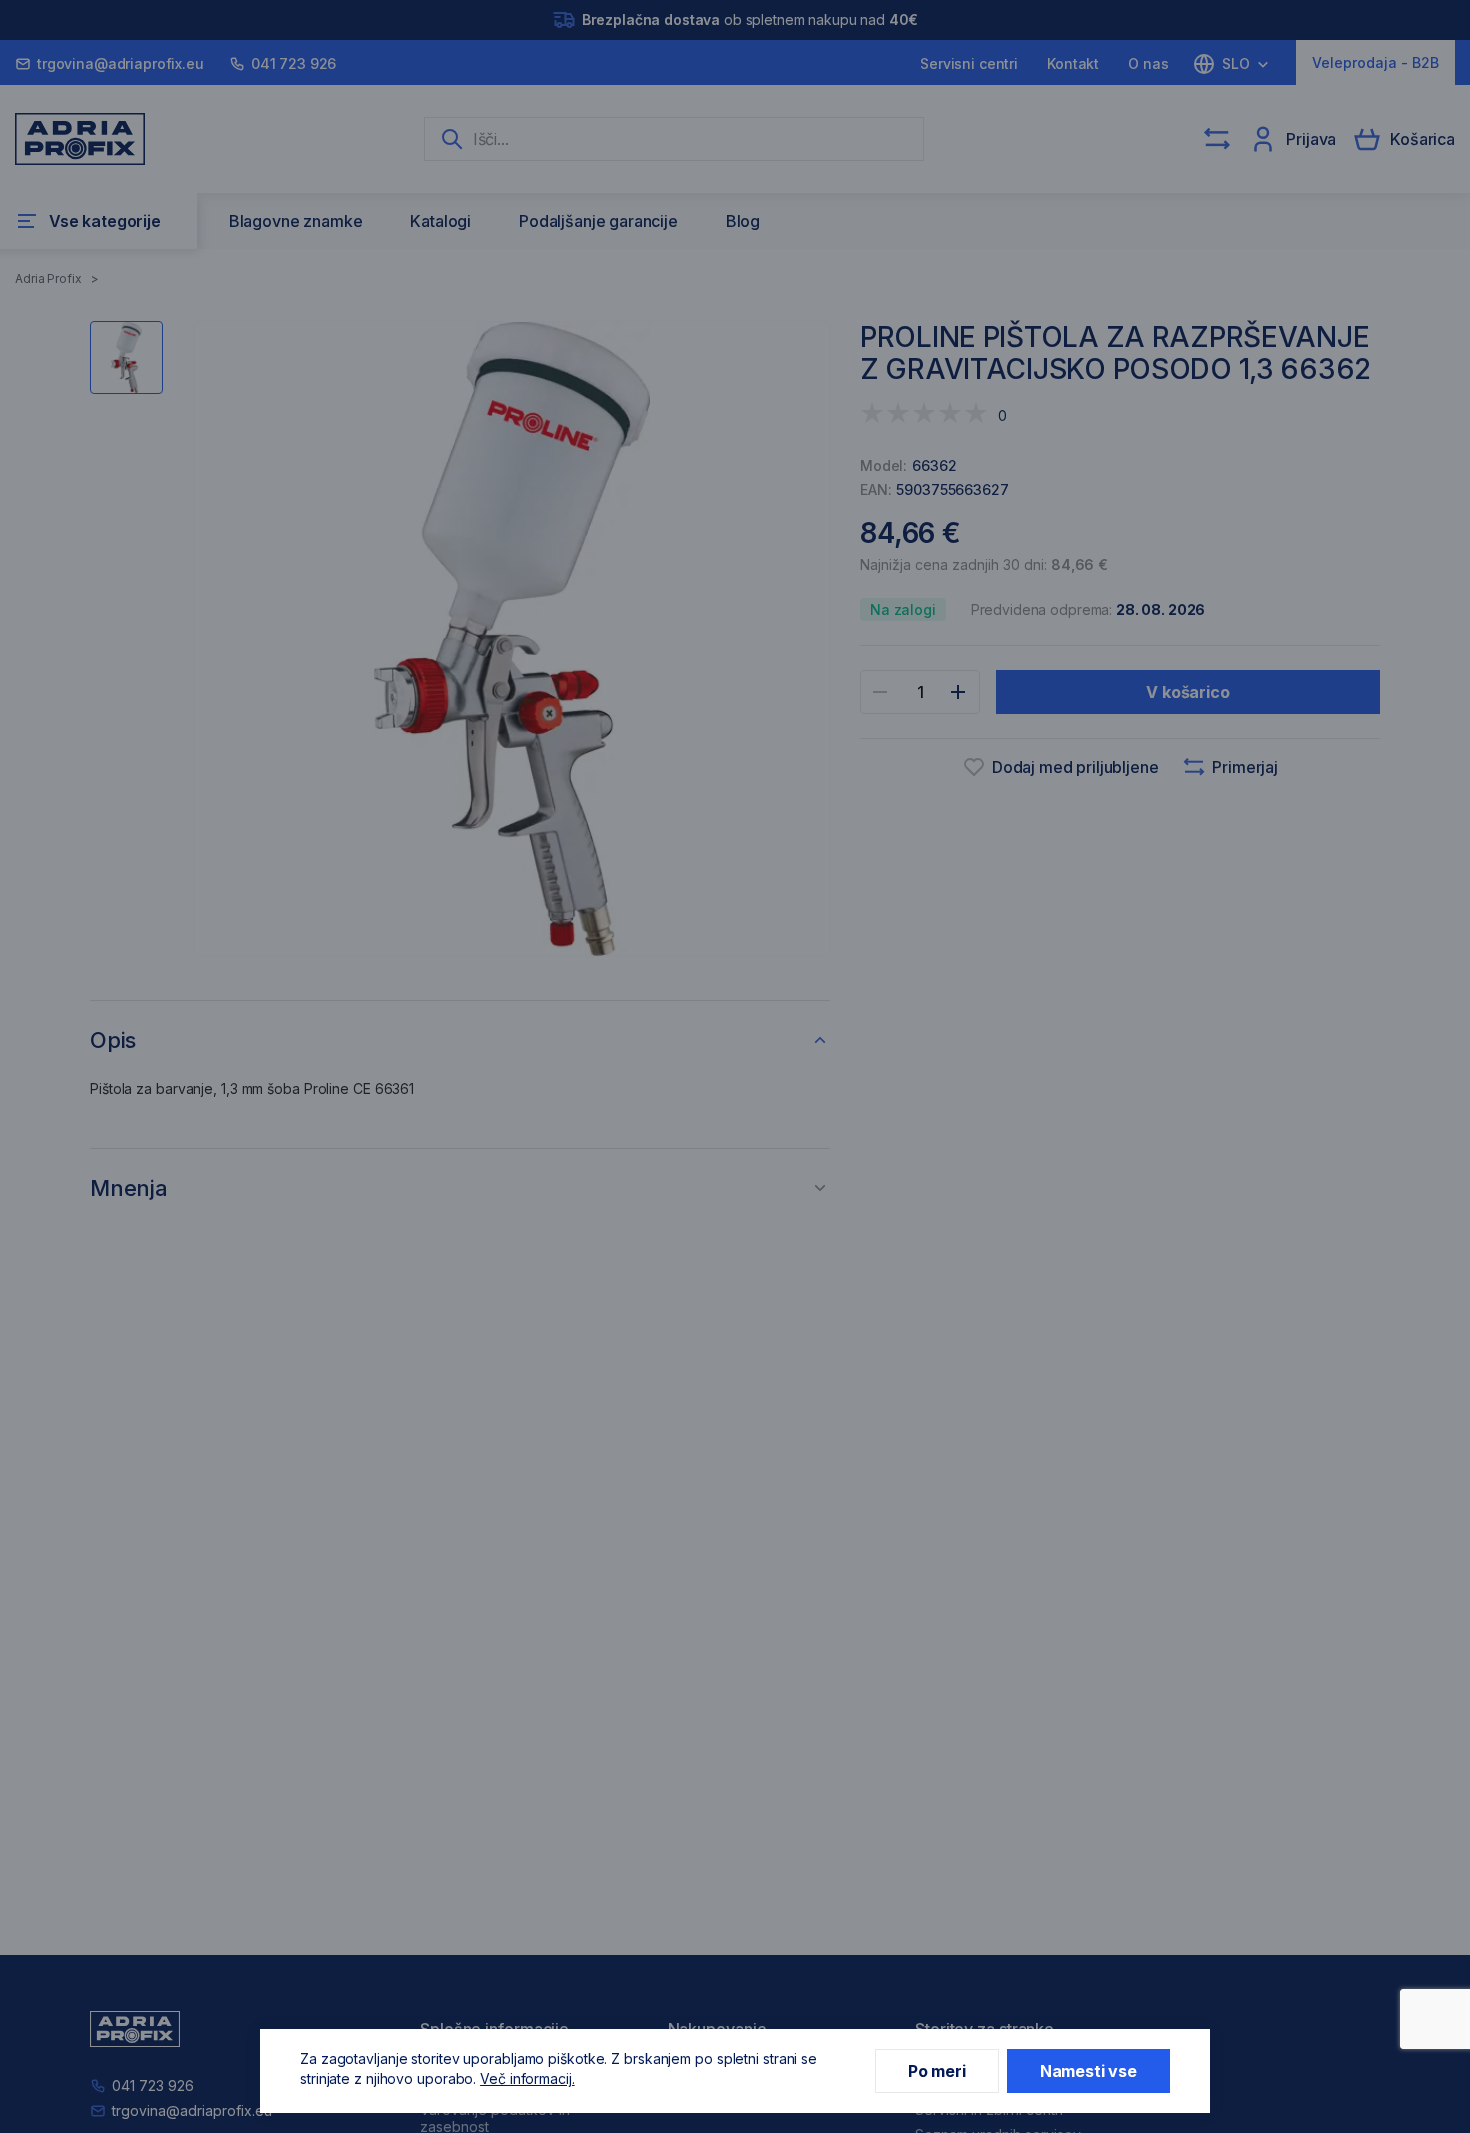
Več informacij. (527, 2078)
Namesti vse (1088, 2071)
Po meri (937, 2071)
